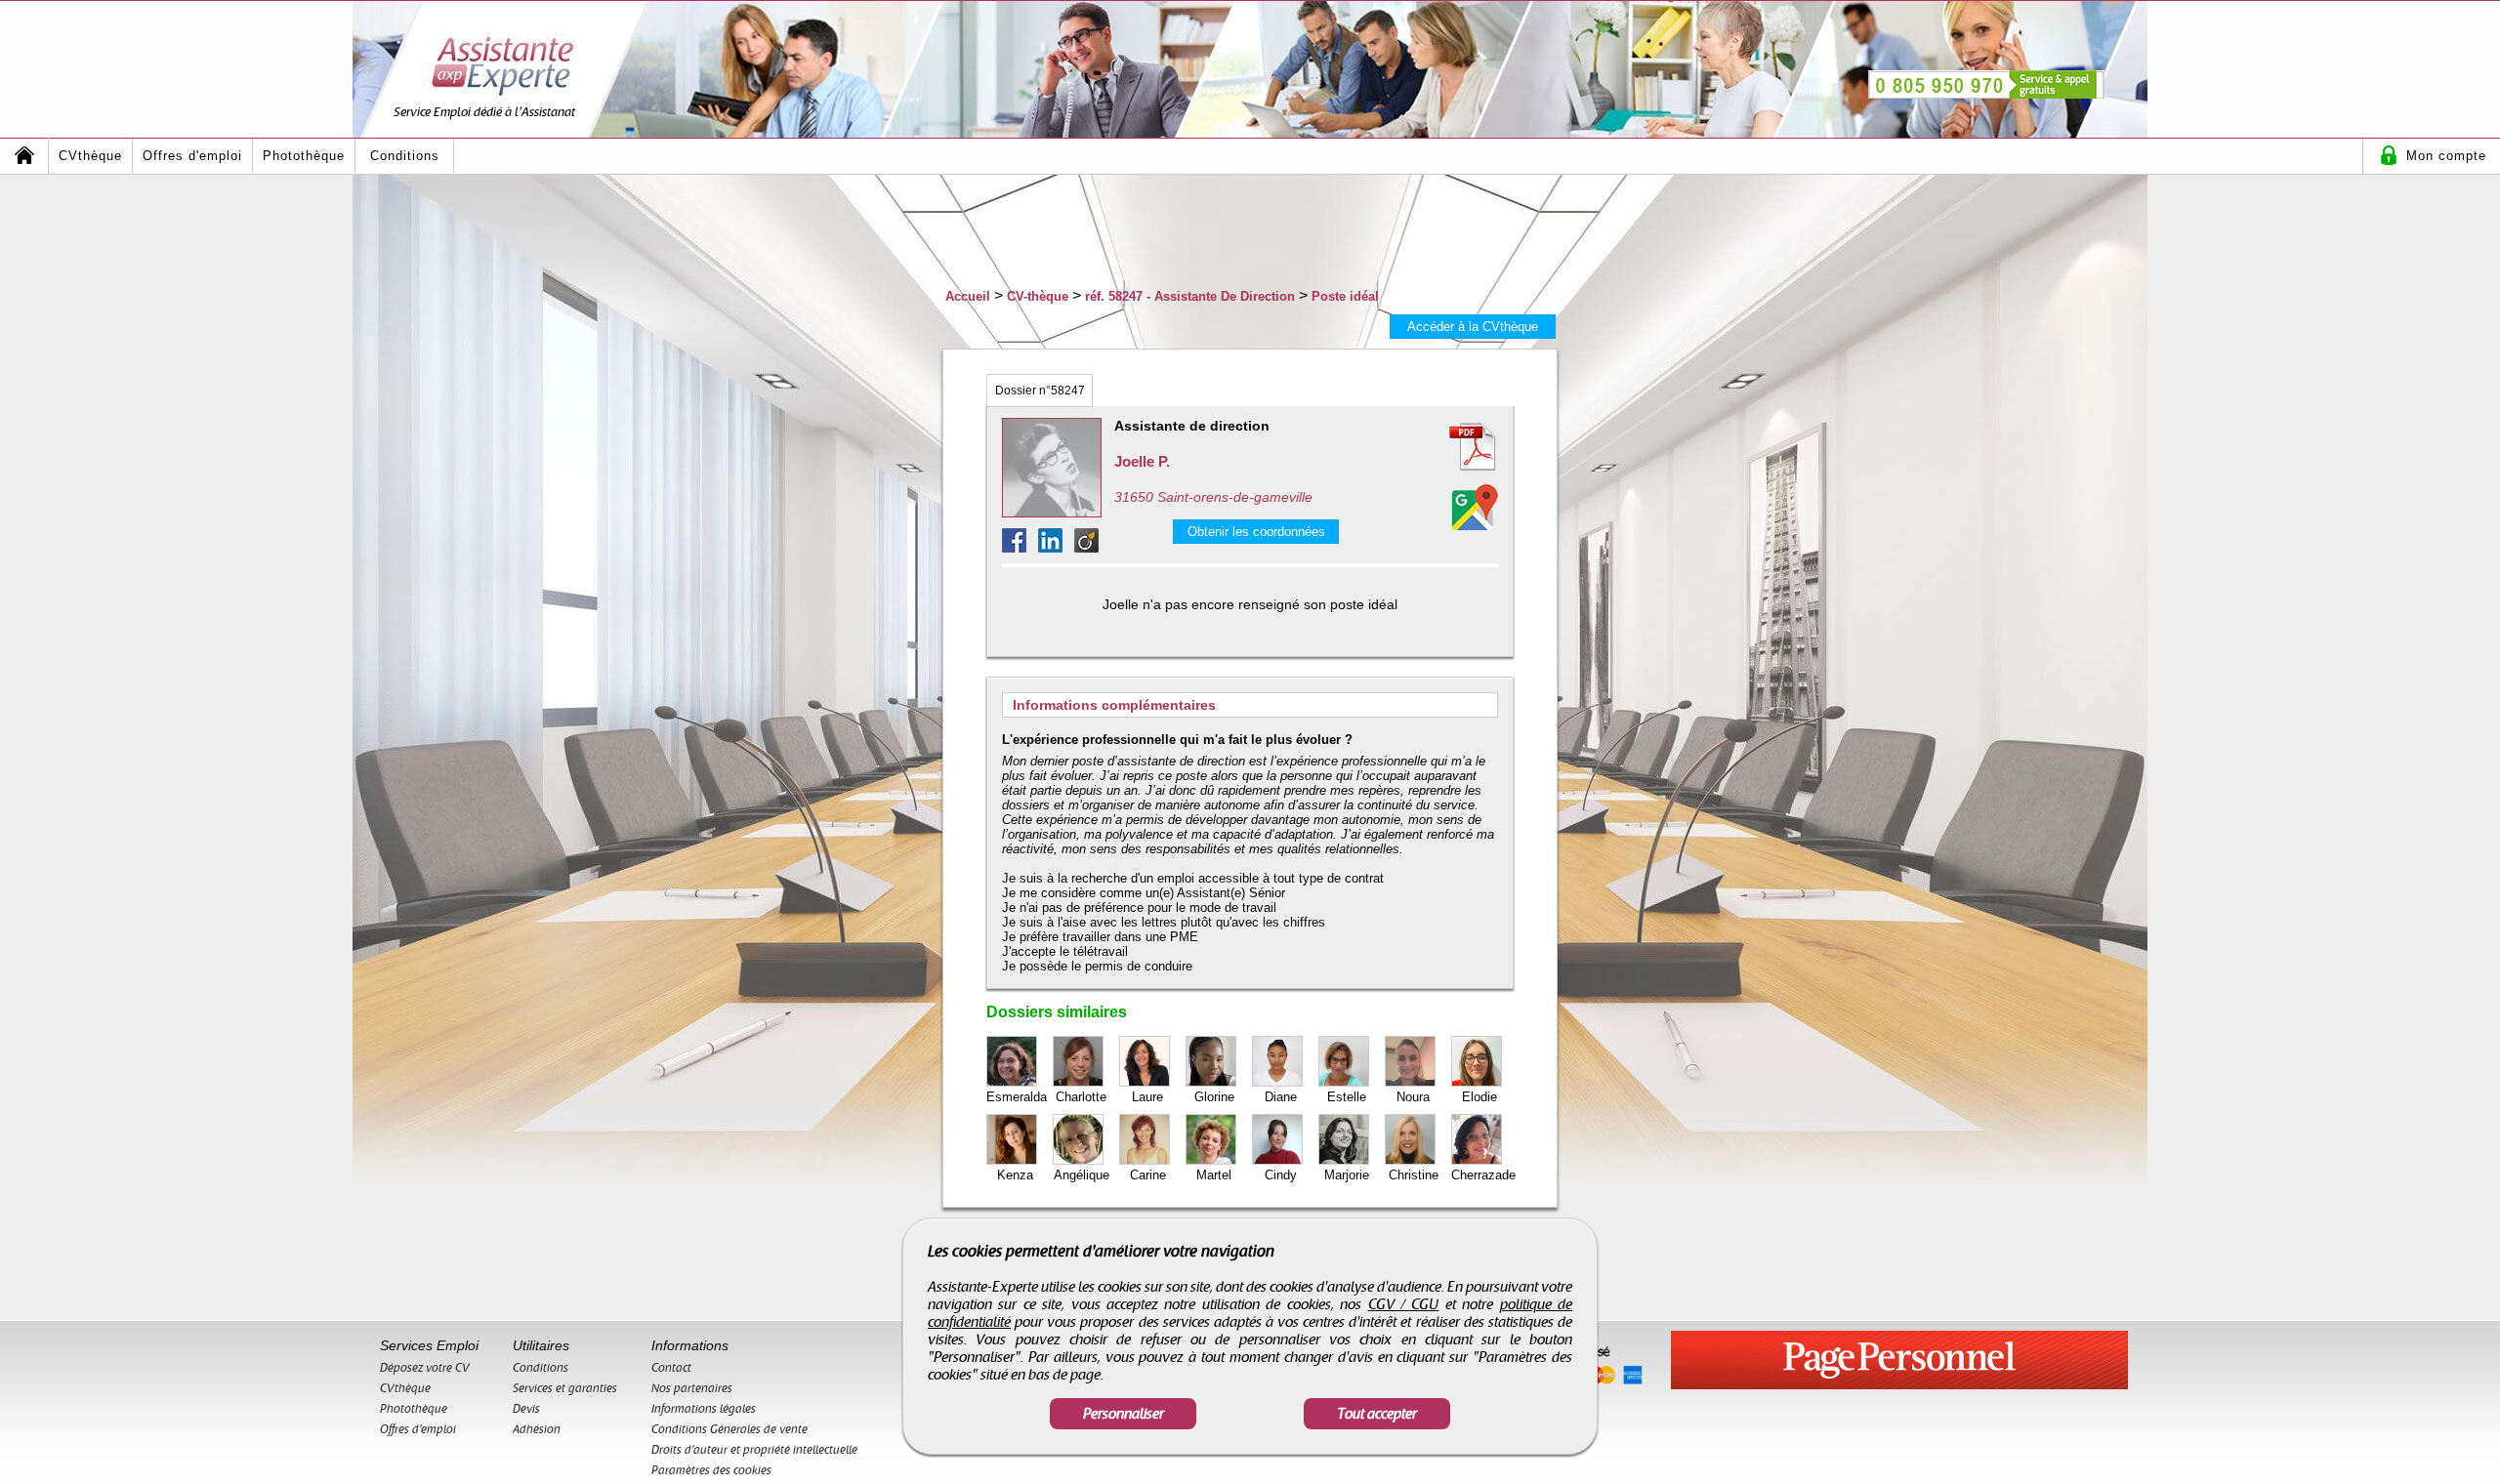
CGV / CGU (1404, 1304)
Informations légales (704, 1409)
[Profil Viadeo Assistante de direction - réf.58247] (1086, 547)
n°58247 (1040, 391)
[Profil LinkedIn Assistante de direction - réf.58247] (1056, 547)
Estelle (1347, 1097)
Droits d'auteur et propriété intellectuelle (754, 1450)
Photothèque (304, 156)
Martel (1214, 1175)
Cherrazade (1483, 1175)
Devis (526, 1409)
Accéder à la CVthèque (1473, 327)
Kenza (1015, 1175)
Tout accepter (1377, 1414)
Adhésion (537, 1429)
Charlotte (1081, 1097)
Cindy (1281, 1175)
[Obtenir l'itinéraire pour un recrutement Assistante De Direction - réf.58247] (1475, 507)
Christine (1414, 1175)
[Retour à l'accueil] (24, 156)
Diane (1281, 1097)
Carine (1148, 1175)
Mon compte (2446, 156)
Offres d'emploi (192, 156)
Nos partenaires (692, 1388)
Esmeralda (1017, 1097)
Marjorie (1347, 1175)
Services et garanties (565, 1388)
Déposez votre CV (425, 1368)
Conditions (405, 156)
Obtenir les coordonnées (1256, 532)
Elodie (1479, 1097)
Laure (1147, 1097)
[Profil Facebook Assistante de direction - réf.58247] (1020, 547)
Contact (671, 1368)
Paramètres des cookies (711, 1470)
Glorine (1214, 1097)
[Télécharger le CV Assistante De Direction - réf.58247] (1449, 447)
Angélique (1082, 1175)
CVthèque (90, 156)
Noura (1413, 1097)
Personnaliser (1124, 1414)
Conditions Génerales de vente (729, 1429)
